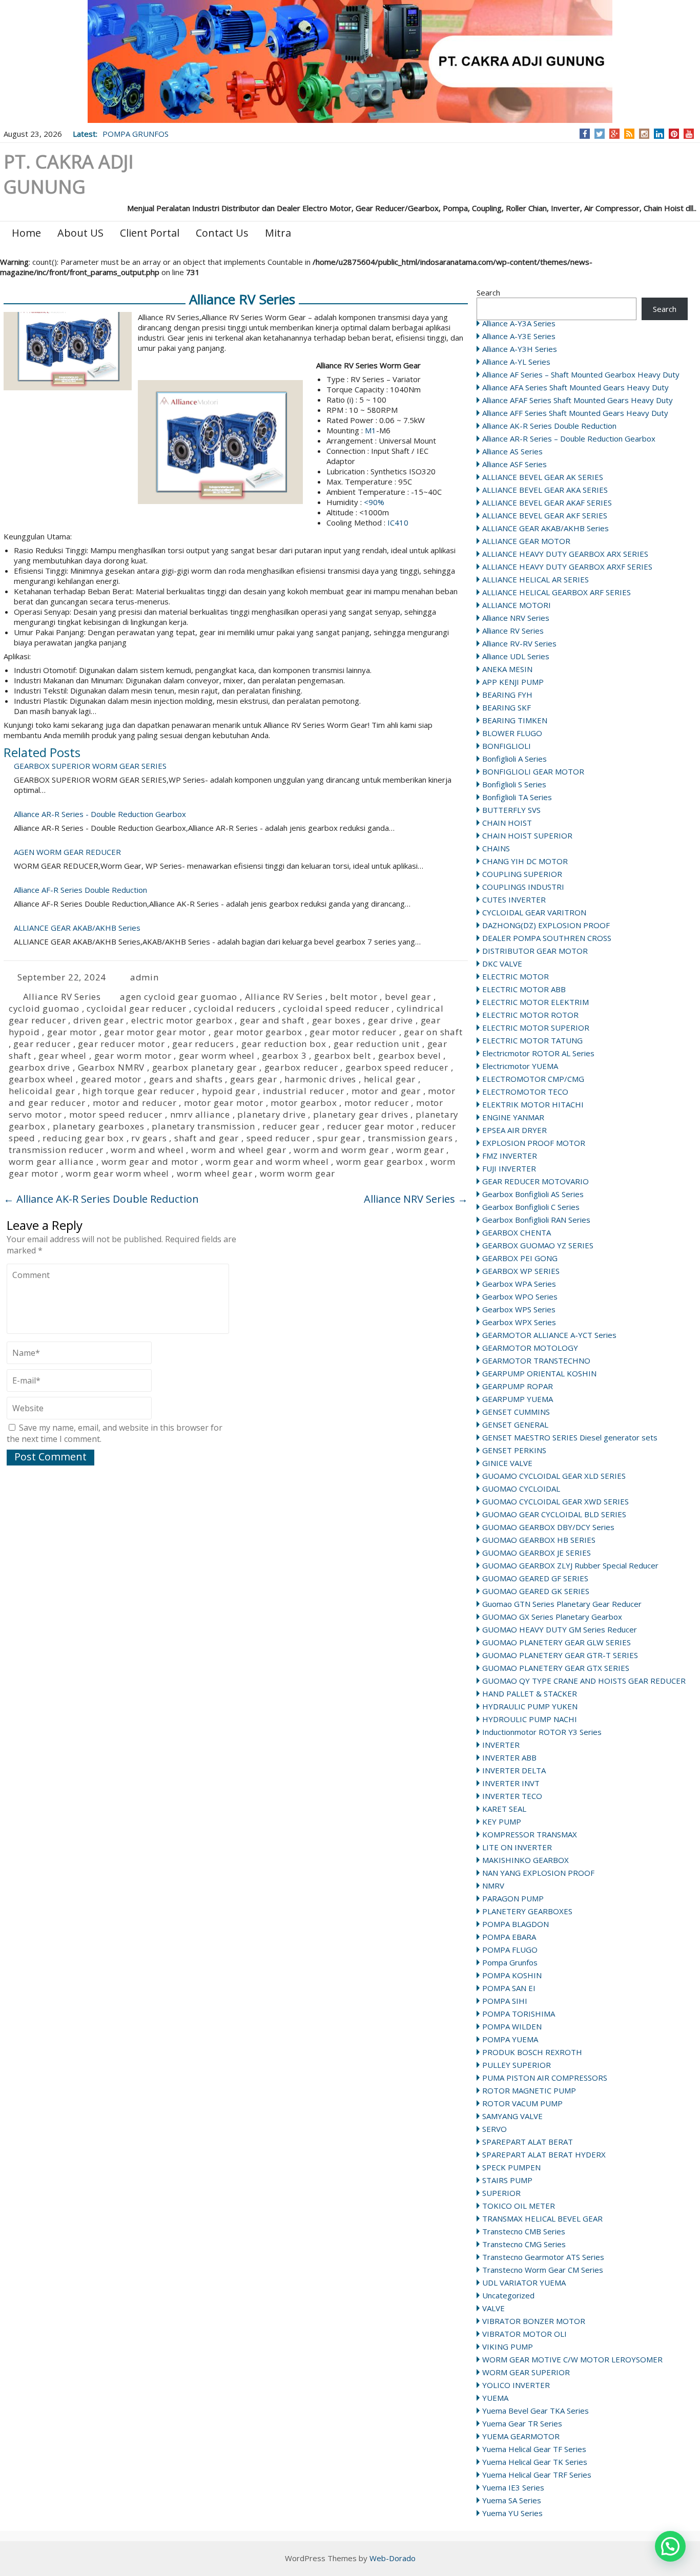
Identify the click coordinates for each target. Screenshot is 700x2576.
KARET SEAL (504, 1809)
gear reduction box (284, 1044)
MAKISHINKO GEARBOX (526, 1860)
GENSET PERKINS (514, 1450)
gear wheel (63, 1055)
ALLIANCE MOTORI (517, 605)
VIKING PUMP (508, 2347)
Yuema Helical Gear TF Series (534, 2449)
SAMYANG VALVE (512, 2116)
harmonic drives (320, 1079)
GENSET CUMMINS (516, 1412)
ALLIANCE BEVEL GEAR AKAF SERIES (547, 502)
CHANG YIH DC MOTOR (525, 861)
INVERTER (501, 1745)
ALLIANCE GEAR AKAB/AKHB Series (545, 528)
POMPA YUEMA (510, 2039)
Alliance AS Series (512, 451)
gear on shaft (433, 1032)
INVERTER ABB (509, 1757)
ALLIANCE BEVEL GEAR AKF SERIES (545, 515)
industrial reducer (303, 1091)
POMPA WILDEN (512, 2026)
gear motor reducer (353, 1032)
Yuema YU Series (512, 2513)
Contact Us (222, 233)
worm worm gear (297, 1173)
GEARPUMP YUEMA (518, 1399)
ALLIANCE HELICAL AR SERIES (536, 579)
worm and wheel (147, 1150)
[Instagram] (644, 134)
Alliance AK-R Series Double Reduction (549, 426)
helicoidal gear (42, 1091)
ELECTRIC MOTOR (516, 976)
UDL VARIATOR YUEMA (524, 2282)
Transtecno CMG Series (524, 2244)
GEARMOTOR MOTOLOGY (530, 1348)
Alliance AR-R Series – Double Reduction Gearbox (569, 438)
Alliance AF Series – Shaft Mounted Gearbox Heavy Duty (581, 374)
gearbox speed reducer (397, 1067)
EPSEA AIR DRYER (514, 1130)
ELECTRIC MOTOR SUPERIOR (536, 1028)
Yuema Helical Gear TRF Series (537, 2475)
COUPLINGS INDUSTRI (523, 887)
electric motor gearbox (182, 1020)
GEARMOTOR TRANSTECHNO (536, 1360)
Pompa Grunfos (510, 1962)
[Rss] (629, 134)
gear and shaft (272, 1020)
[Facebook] (585, 134)
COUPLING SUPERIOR (522, 874)
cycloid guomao (44, 1008)
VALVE (493, 2308)
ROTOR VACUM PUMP (522, 2103)
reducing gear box (83, 1138)
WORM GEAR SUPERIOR (526, 2372)
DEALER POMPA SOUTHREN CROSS (547, 938)
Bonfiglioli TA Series (517, 797)
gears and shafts (186, 1079)
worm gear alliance (51, 1161)
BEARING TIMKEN (515, 720)
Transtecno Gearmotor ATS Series (543, 2257)
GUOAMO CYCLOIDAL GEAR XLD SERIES (554, 1476)
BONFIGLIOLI (507, 746)
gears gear (254, 1079)
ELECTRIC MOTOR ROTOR (530, 1015)
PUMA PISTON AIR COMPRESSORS (545, 2078)
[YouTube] (689, 134)
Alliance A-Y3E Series (519, 336)
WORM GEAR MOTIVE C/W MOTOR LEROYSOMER (572, 2359)
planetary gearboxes (99, 1126)
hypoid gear (229, 1091)
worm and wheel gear (239, 1150)
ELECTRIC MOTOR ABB (524, 989)
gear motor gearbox (258, 1032)
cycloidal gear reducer (137, 1008)
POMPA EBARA (509, 1937)
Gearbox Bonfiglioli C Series (531, 1207)
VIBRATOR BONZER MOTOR (534, 2321)
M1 (369, 430)
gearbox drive (39, 1067)
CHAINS (496, 848)
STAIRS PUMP (507, 2180)
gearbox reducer (301, 1067)
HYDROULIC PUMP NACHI (530, 1719)
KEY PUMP (502, 1821)
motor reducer (376, 1103)
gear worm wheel (217, 1055)
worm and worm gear (341, 1150)
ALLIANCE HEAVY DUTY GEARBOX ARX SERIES (565, 554)
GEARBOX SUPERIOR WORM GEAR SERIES (90, 766)
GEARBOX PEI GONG (520, 1258)
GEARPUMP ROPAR (518, 1386)
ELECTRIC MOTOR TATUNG (532, 1040)
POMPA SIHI (505, 2001)
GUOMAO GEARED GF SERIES (535, 1578)
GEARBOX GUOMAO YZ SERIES (538, 1245)
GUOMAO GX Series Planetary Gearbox (552, 1617)
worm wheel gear (215, 1173)
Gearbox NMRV (111, 1067)
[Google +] (614, 134)
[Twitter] (600, 134)
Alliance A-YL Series (516, 362)
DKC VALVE (502, 964)
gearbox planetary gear (205, 1067)
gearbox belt (343, 1055)
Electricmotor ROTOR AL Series (538, 1053)
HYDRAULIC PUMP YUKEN (530, 1706)
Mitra (278, 233)
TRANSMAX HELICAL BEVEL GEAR (542, 2218)
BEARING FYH (507, 695)
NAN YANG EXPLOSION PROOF (538, 1873)
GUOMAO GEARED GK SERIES (536, 1591)
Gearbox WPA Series (519, 1284)
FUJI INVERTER (509, 1168)
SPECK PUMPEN (511, 2167)
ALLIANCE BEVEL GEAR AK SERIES (543, 477)
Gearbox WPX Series (519, 1322)
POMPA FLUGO (510, 1950)
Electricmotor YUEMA (520, 1066)
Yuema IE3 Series (513, 2487)
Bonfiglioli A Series (514, 759)
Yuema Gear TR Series (522, 2423)
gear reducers (203, 1044)
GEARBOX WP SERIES (521, 1271)
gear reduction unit (377, 1044)
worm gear (420, 1150)
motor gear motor (224, 1103)
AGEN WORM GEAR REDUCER (67, 852)
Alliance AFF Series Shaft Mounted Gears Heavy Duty (575, 413)
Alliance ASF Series (514, 464)
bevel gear (408, 997)
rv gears (149, 1138)
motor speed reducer (116, 1114)
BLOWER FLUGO (512, 733)
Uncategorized (508, 2295)
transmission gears (410, 1138)
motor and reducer (135, 1103)
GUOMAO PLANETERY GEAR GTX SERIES (556, 1668)
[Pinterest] (674, 134)
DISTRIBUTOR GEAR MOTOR (535, 951)
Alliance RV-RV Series (519, 643)
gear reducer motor (121, 1044)
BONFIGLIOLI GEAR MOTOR (533, 771)
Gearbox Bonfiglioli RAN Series (536, 1220)
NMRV (493, 1886)
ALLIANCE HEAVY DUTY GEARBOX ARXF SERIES (567, 567)
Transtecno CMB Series (524, 2231)
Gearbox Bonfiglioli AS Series (533, 1194)
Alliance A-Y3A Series (519, 323)
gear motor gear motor (155, 1032)
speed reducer (278, 1138)
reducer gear (291, 1126)
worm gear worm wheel (117, 1173)
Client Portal (150, 233)
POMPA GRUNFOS (136, 134)
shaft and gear (207, 1138)
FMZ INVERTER (510, 1156)
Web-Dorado (393, 2558)
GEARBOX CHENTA (517, 1232)
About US (80, 233)
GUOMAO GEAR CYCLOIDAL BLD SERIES (554, 1514)
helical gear (390, 1079)
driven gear (99, 1020)
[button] (670, 2546)
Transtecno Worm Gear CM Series (543, 2270)
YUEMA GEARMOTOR (521, 2436)
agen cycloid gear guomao (179, 997)
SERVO (495, 2129)
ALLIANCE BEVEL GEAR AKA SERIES (545, 490)
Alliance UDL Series (516, 656)
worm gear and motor (150, 1161)
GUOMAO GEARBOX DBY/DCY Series (548, 1527)
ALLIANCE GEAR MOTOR (526, 541)
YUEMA (495, 2398)
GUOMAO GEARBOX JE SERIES (537, 1553)
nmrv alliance (200, 1114)
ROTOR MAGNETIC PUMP (529, 2090)
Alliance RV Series (513, 631)
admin (145, 977)
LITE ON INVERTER (517, 1847)
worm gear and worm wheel (267, 1161)
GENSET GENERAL (515, 1425)
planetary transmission (203, 1126)
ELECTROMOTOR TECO (525, 1092)
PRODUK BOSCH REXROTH (532, 2052)
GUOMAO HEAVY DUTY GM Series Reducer (560, 1629)
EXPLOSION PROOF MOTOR (534, 1143)
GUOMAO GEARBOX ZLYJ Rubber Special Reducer (570, 1565)
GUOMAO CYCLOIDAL (521, 1489)
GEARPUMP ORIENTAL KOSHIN (539, 1373)
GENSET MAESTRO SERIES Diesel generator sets (570, 1437)
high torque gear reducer (138, 1091)
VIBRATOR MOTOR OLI (524, 2334)
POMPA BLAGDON (516, 1924)
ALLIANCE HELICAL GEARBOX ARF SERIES (557, 592)
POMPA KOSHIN (512, 1975)
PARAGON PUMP (513, 1898)
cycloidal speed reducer (336, 1008)
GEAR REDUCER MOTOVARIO (536, 1181)
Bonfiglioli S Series (514, 784)
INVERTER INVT (511, 1783)
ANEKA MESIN (507, 669)
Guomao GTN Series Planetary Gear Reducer (562, 1604)
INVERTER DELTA (514, 1770)
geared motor (111, 1079)
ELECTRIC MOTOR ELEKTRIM (536, 1002)
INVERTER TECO (512, 1796)
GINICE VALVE (507, 1463)
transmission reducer (56, 1150)
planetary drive (271, 1114)
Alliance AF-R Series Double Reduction (80, 890)
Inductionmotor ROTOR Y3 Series (542, 1732)
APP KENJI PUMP (513, 682)
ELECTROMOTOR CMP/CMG (533, 1079)
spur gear (339, 1138)
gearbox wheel (41, 1079)
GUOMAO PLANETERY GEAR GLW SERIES (557, 1642)
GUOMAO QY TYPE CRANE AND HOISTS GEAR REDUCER (584, 1681)
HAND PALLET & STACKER (530, 1693)
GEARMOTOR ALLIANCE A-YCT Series (549, 1335)
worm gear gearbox (380, 1161)
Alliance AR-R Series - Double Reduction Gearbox (100, 814)
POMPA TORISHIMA (519, 2014)
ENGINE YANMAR (513, 1117)
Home (26, 233)
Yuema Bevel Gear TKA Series (536, 2411)
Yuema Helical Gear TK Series (535, 2462)
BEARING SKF (507, 707)
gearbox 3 (284, 1055)
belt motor (354, 997)
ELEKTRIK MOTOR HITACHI (533, 1104)
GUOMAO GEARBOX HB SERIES (539, 1540)
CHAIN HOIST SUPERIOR (527, 835)
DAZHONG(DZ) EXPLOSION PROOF (546, 925)
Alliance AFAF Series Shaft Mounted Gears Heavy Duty (578, 400)
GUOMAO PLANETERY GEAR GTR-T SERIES (560, 1655)
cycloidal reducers (234, 1008)
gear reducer (42, 1044)
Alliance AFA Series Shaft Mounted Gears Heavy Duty (575, 387)
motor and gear (386, 1091)
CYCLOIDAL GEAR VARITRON (534, 912)
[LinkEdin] (659, 134)
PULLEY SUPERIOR (517, 2065)
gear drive (390, 1020)
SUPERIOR (501, 2193)
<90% (374, 502)
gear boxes (336, 1020)
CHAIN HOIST (507, 823)
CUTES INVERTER (514, 899)
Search (488, 292)
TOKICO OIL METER (519, 2206)
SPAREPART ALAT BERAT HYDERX (544, 2154)
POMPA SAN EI (509, 1988)
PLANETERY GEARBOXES (527, 1911)
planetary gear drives (361, 1114)
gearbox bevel (409, 1055)
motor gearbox (304, 1103)
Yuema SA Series (512, 2500)
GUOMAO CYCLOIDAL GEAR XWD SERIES (555, 1501)
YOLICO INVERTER (516, 2385)
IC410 (397, 522)
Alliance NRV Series (516, 618)
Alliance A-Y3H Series (520, 349)
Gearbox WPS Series (519, 1309)
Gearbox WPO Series (520, 1296)
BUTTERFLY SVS (511, 810)
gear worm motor (133, 1055)
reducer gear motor (370, 1126)
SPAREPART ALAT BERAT (528, 2142)
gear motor (72, 1032)
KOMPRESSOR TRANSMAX (530, 1834)
